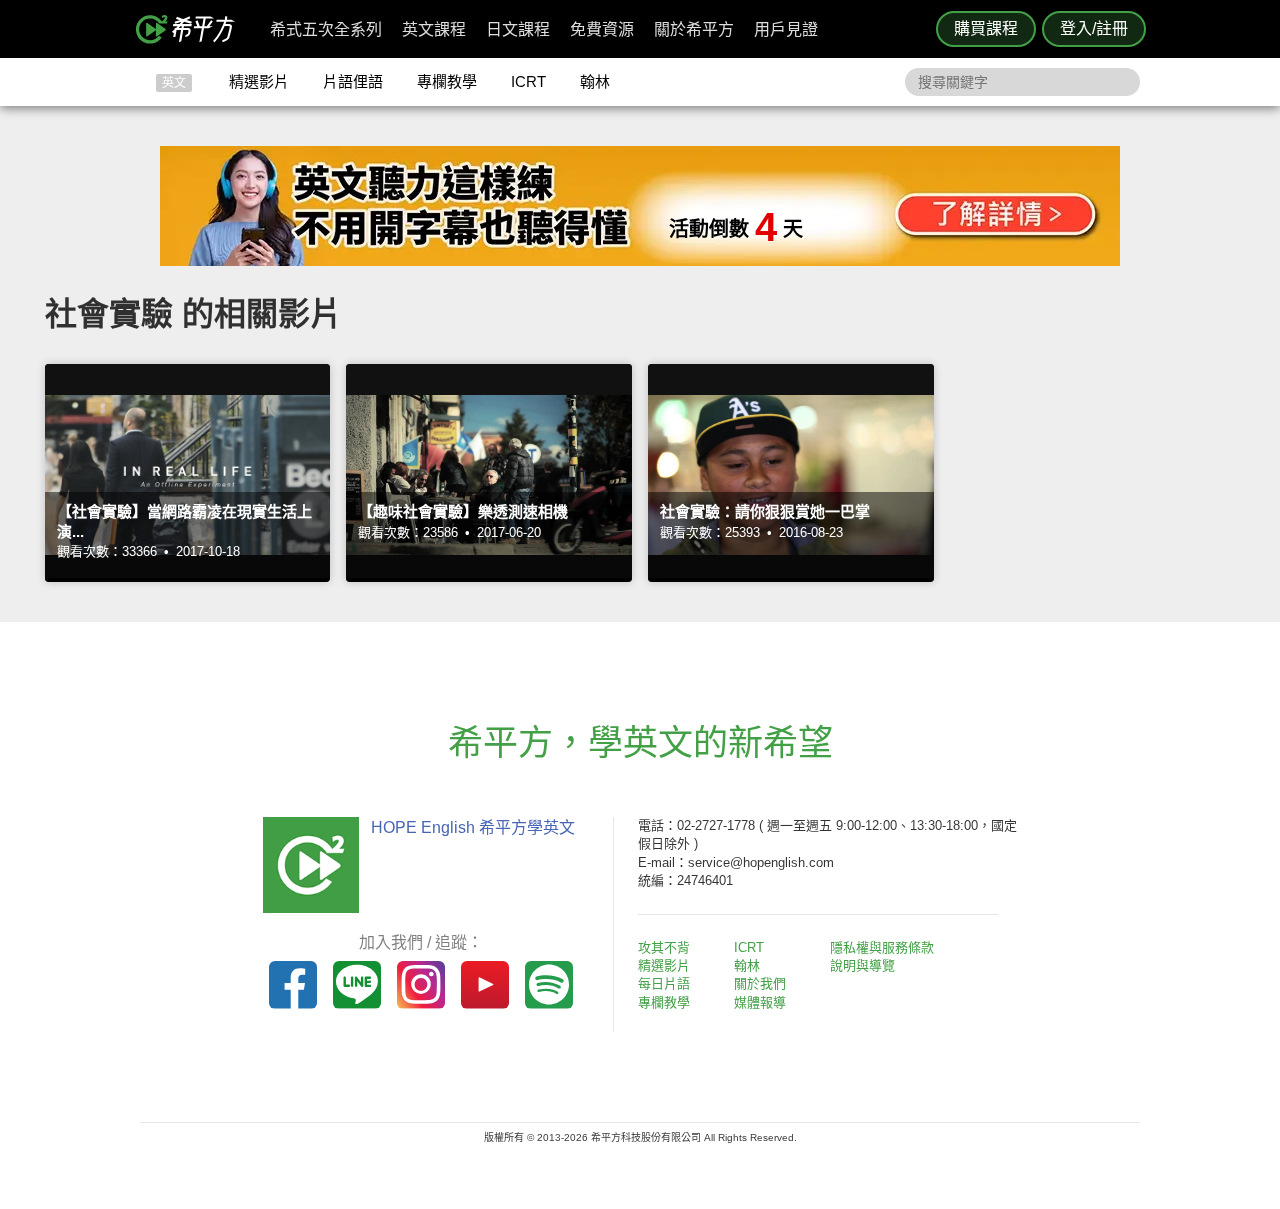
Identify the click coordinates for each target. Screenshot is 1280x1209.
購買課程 (986, 28)
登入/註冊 (1094, 28)
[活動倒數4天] (640, 260)
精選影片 (259, 81)
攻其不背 (664, 947)
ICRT (528, 81)
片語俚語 (353, 81)
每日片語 (664, 983)
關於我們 (760, 983)
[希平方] (192, 29)
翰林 (595, 81)
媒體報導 (760, 1002)
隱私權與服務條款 (882, 947)
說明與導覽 (862, 965)
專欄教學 (447, 81)
